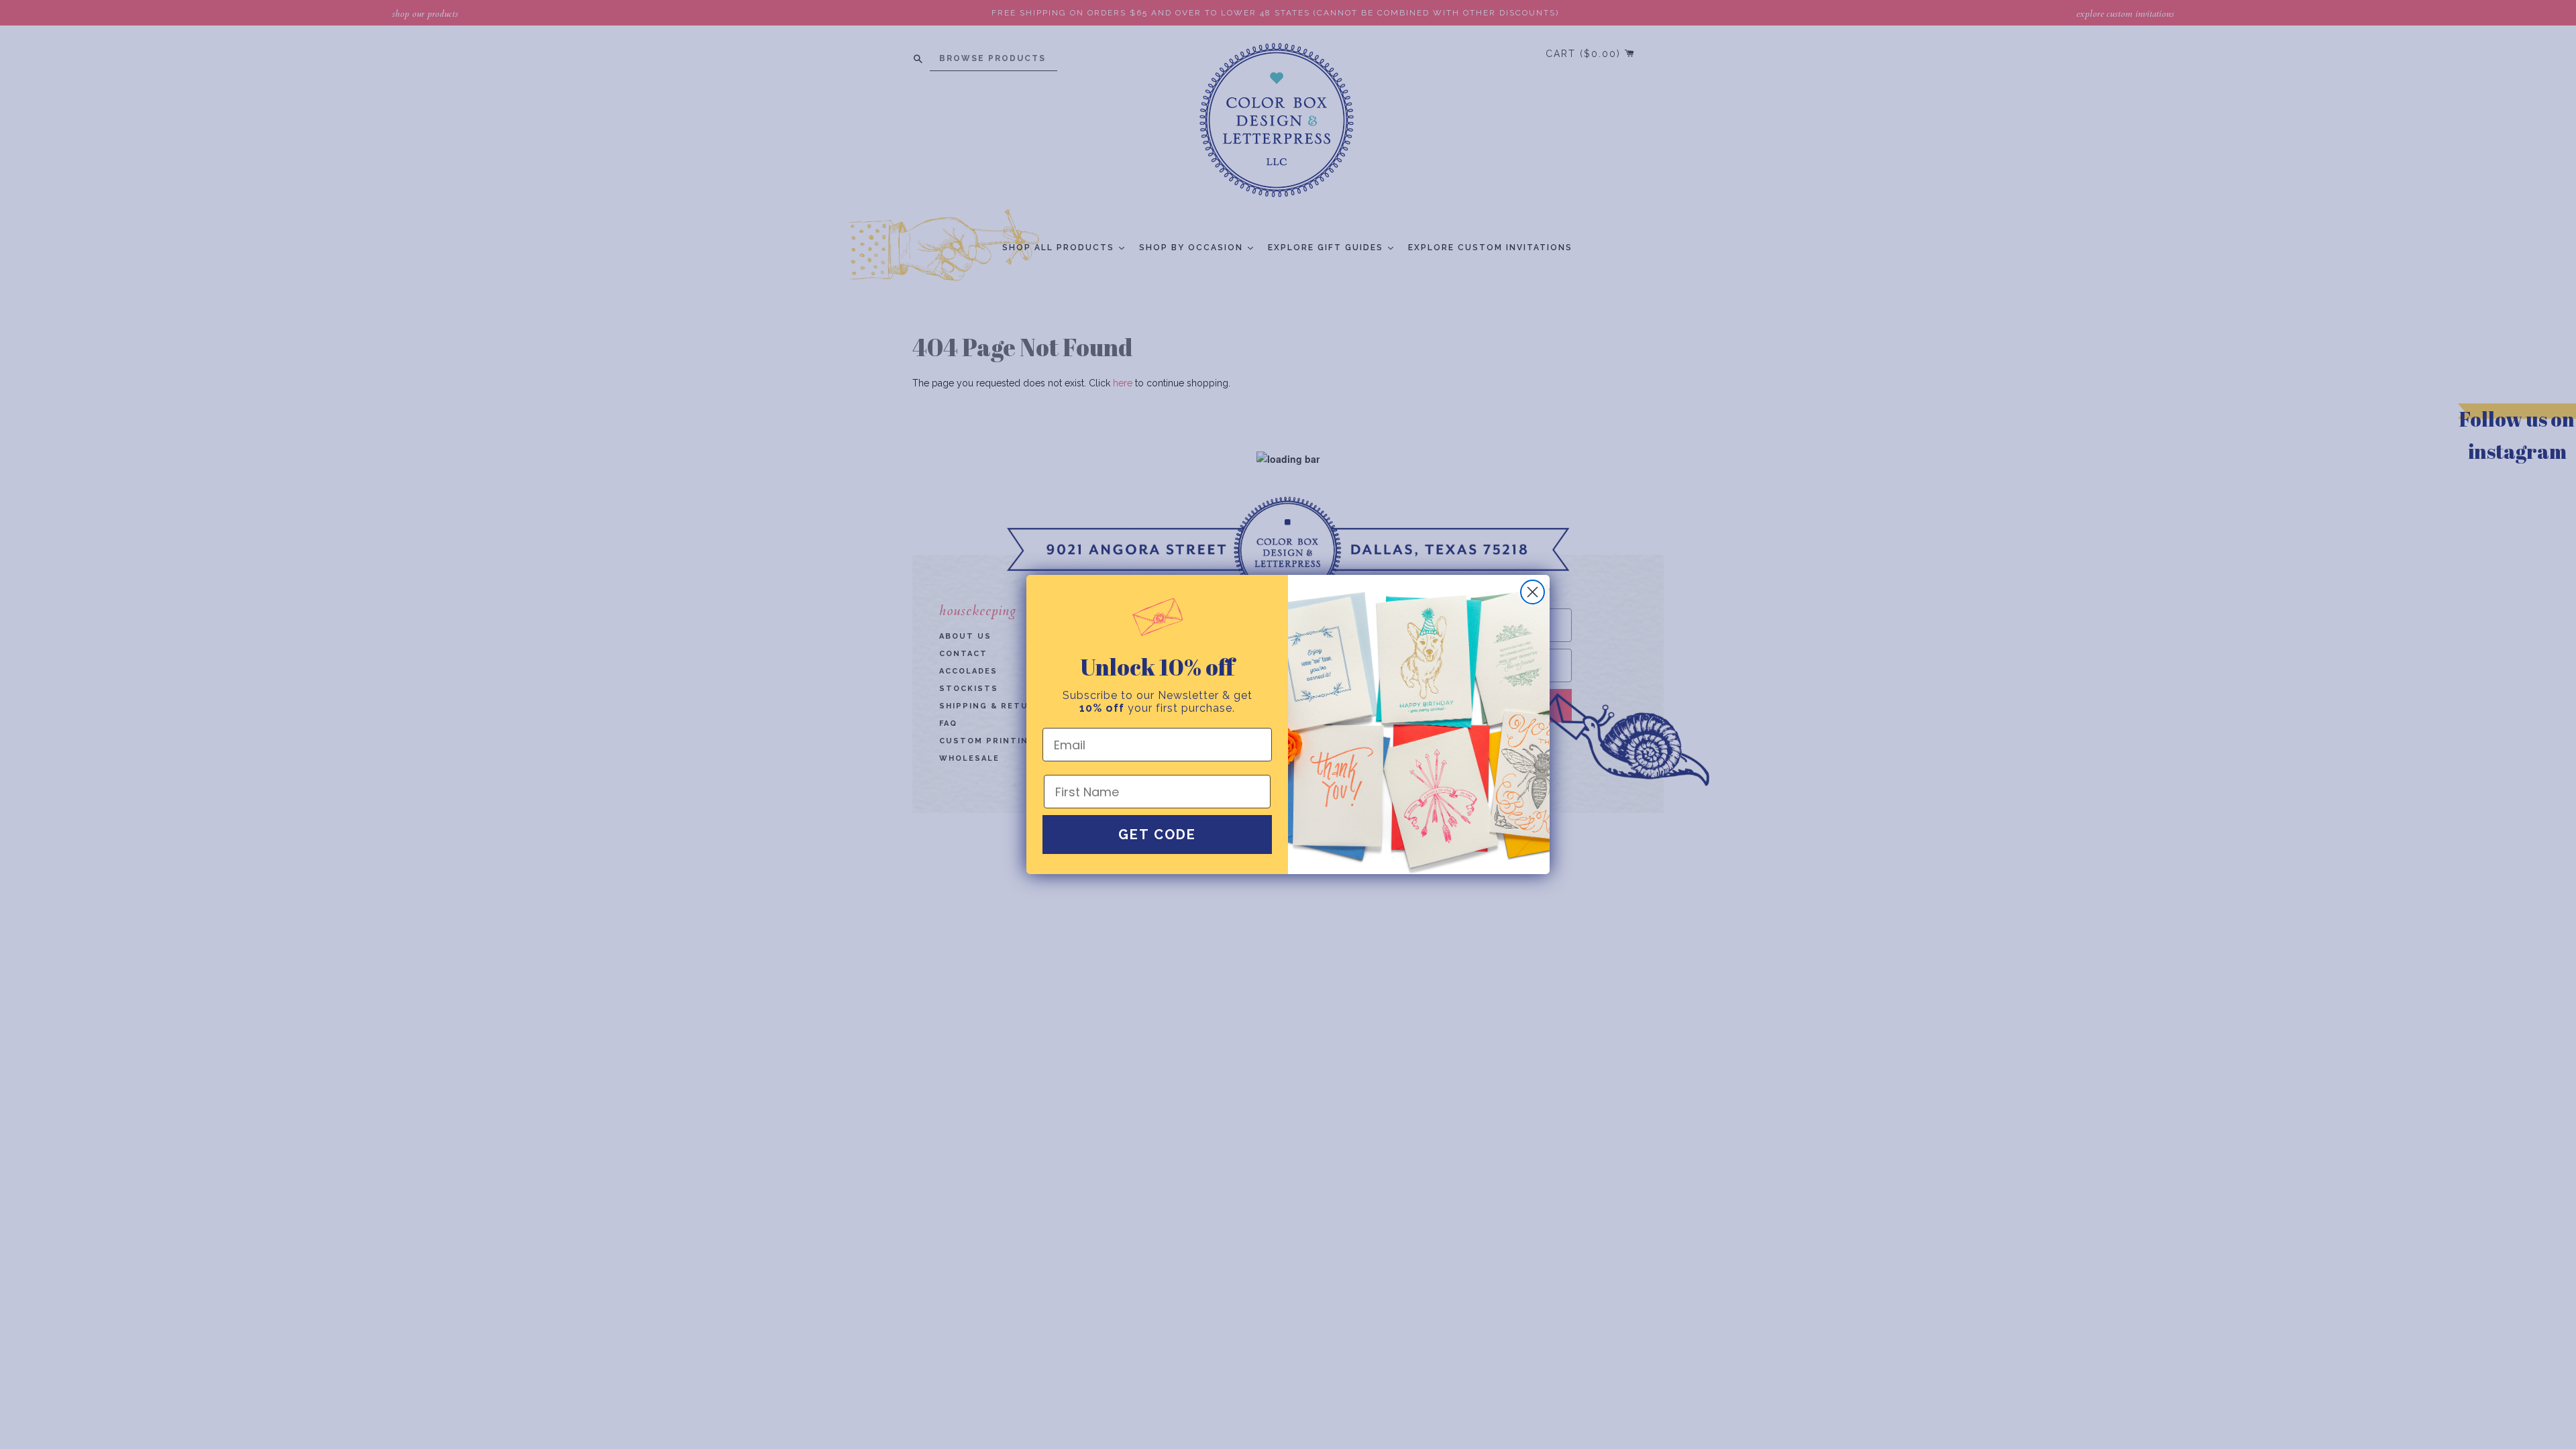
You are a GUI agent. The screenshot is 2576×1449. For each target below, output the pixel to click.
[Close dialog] (1533, 592)
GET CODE (1157, 835)
